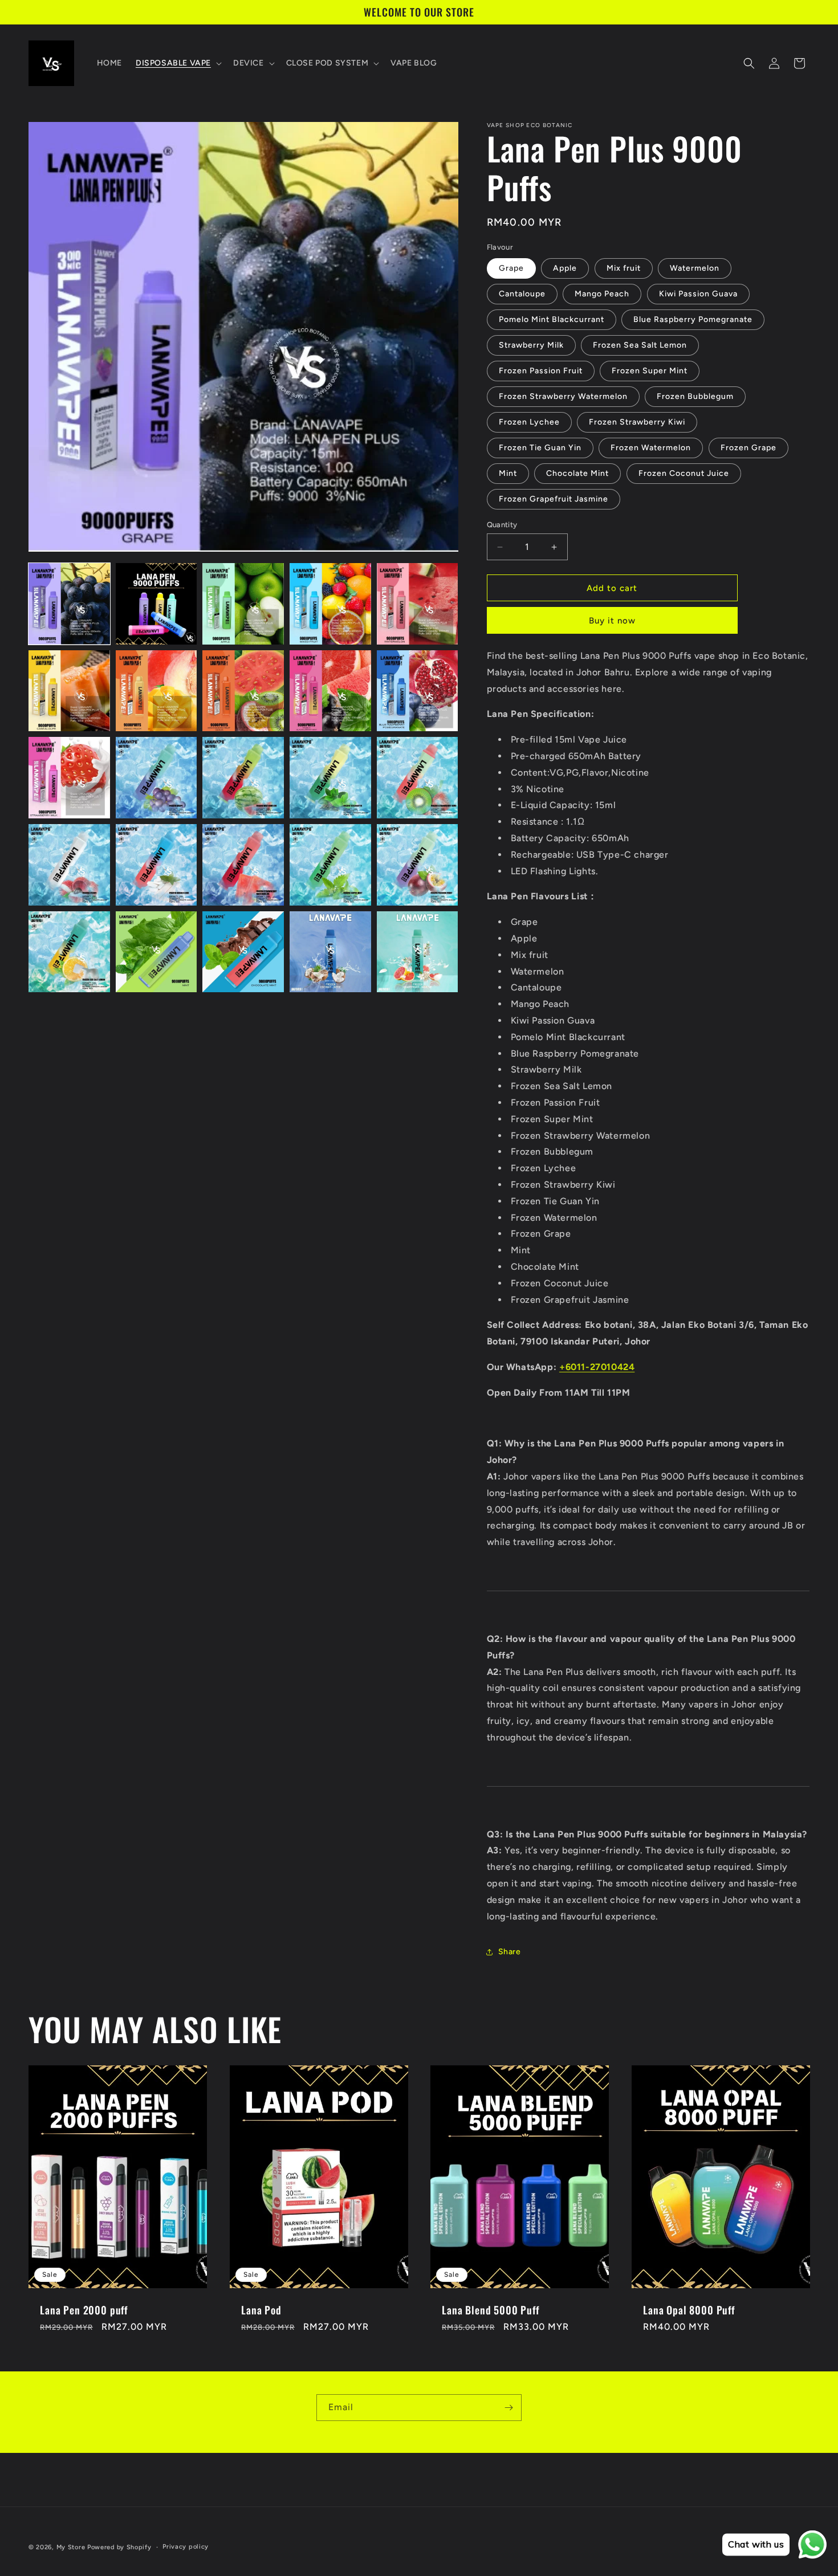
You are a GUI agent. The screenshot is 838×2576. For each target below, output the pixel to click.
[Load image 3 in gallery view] (243, 604)
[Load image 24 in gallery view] (330, 952)
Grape (511, 268)
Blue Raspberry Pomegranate (693, 319)
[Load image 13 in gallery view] (243, 778)
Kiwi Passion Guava (698, 294)
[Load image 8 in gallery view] (243, 691)
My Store (71, 2547)
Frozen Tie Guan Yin (540, 448)
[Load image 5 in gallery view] (418, 604)
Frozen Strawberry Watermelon (563, 396)
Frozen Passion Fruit (541, 371)
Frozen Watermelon (651, 448)
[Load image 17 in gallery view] (156, 865)
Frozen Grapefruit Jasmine (554, 499)
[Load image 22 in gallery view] (156, 952)
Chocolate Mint (577, 473)
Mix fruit (624, 268)
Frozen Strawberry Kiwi (637, 422)
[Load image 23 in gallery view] (243, 952)
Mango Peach (602, 294)
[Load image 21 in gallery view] (69, 952)
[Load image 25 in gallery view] (418, 952)
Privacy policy (186, 2547)
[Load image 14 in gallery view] (330, 778)
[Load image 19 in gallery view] (330, 865)
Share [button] (510, 1952)
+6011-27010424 (597, 1367)
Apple (565, 268)
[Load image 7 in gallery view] (156, 691)
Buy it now (612, 621)
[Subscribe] (509, 2408)
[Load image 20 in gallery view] (418, 865)
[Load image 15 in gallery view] (418, 778)
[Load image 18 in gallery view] (243, 865)
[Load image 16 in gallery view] (69, 865)
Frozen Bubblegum (695, 396)
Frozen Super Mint (650, 371)
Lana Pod (261, 2309)
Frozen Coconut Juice (684, 473)
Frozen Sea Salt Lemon (640, 345)
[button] (178, 63)
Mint (508, 473)
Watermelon (695, 268)
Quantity (502, 525)
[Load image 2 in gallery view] (156, 604)
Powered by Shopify (119, 2547)
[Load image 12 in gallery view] (156, 778)
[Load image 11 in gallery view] (69, 778)
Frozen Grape (748, 448)
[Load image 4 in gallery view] (330, 604)
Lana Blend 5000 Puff (491, 2309)
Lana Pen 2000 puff (84, 2309)
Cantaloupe (522, 294)
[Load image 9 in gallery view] (330, 691)
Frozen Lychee (529, 422)
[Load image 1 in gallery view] (69, 604)
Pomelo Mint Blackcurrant (552, 319)
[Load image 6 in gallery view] (69, 691)
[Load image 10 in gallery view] (418, 691)
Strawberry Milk (531, 345)
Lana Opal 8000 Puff (689, 2309)
